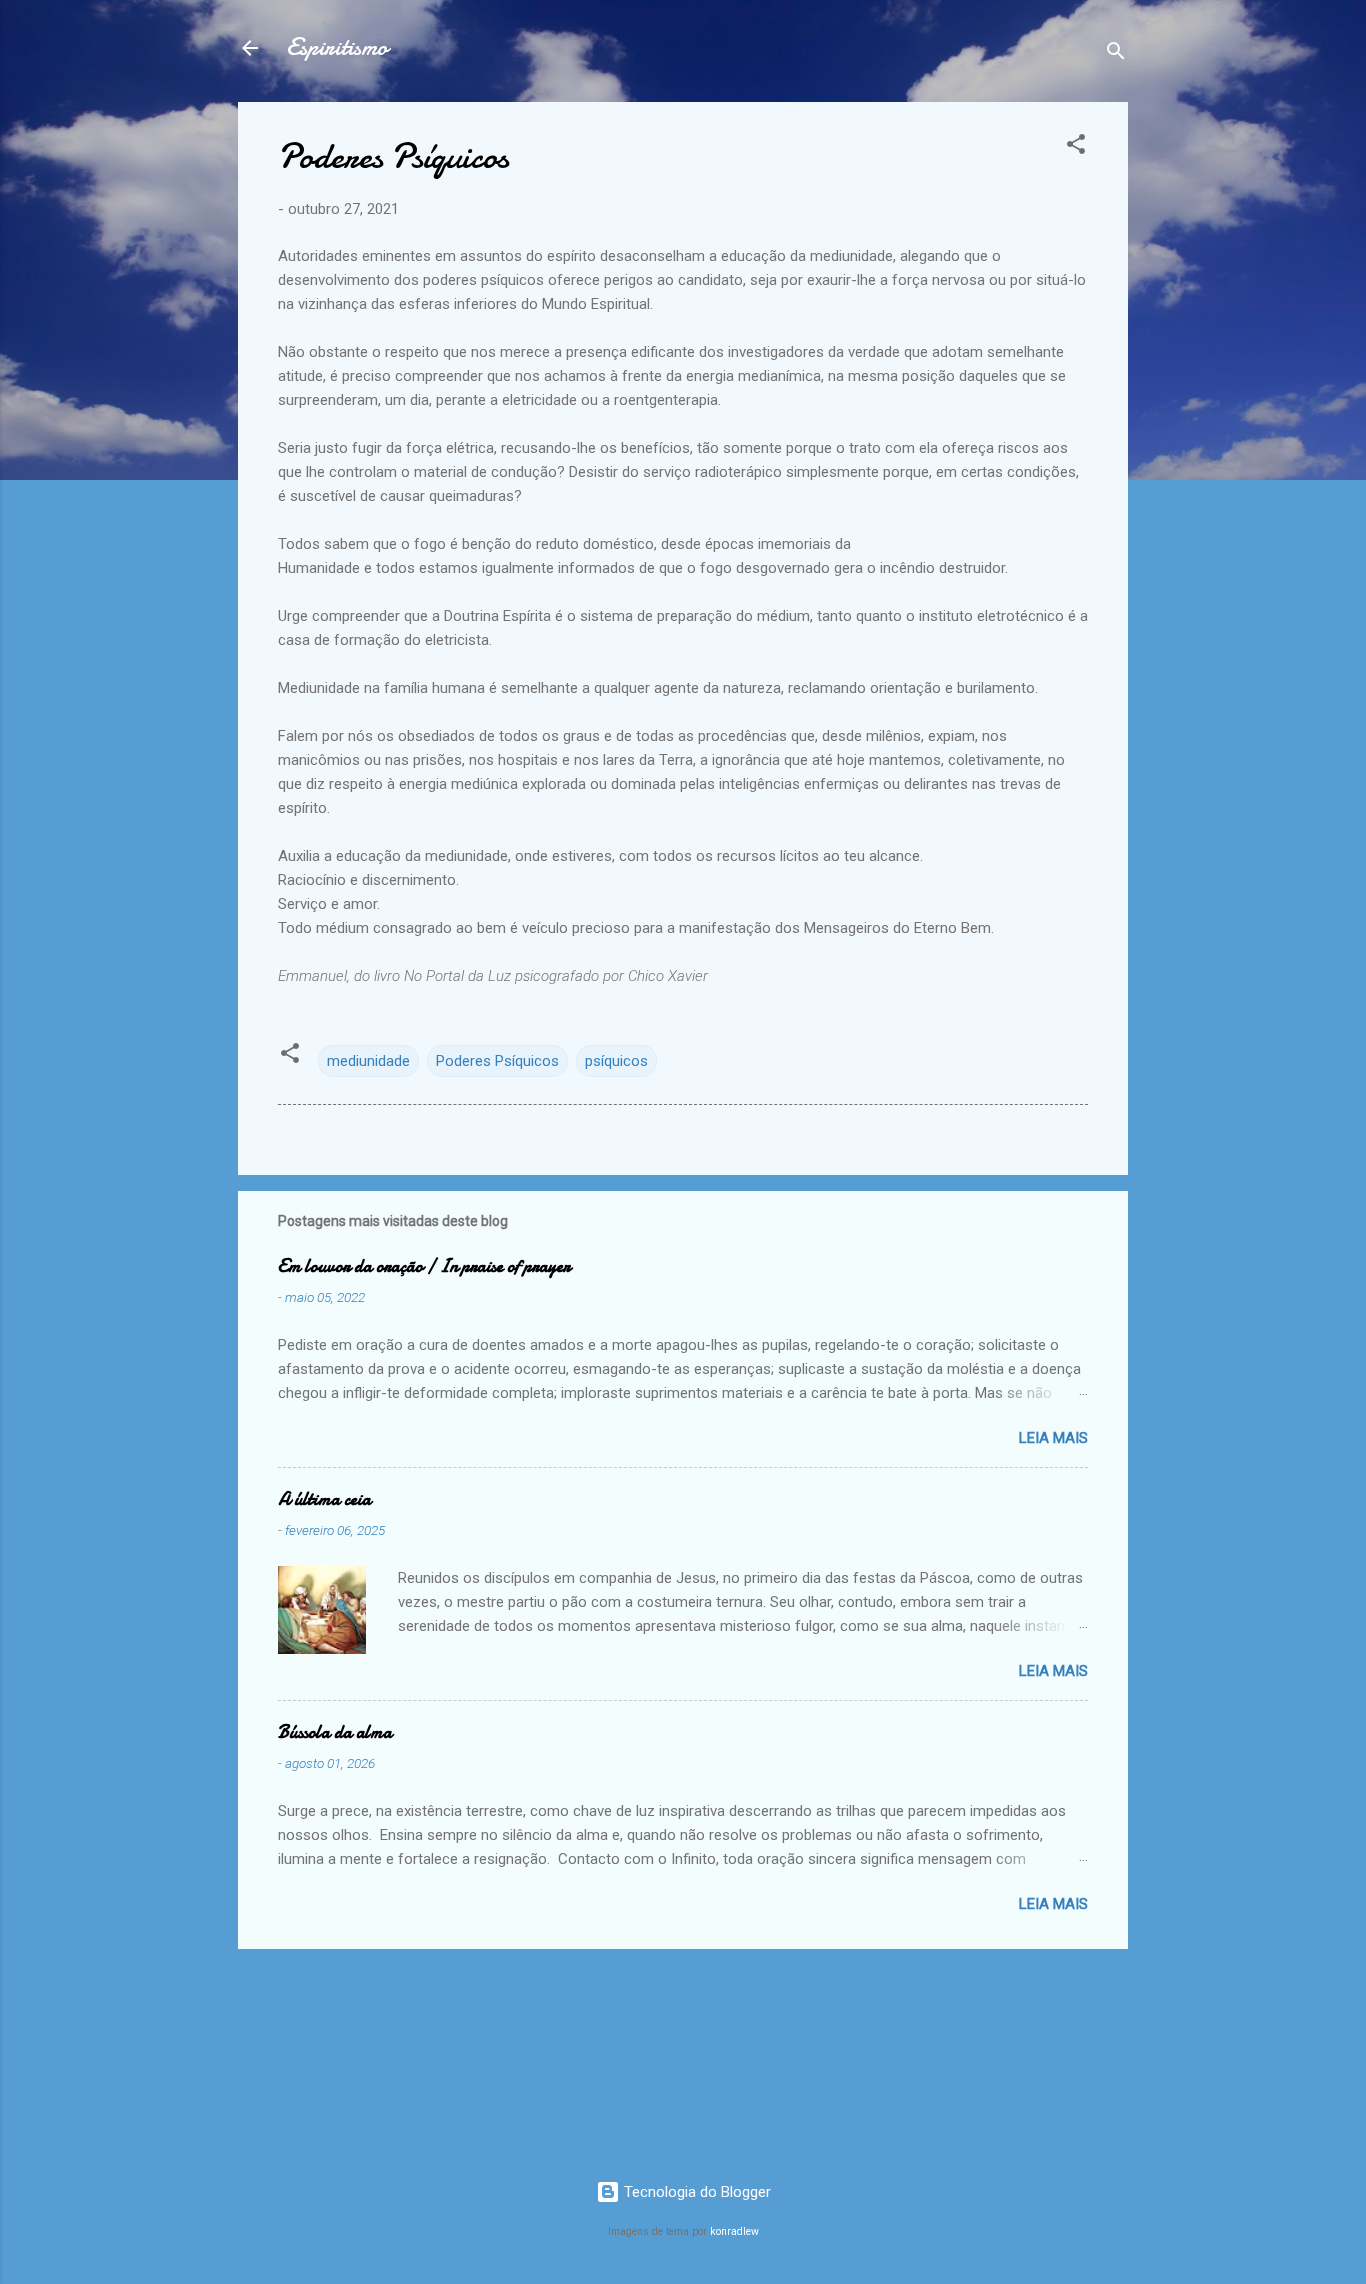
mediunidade (368, 1061)
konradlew (734, 2231)
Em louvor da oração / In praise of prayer (424, 1266)
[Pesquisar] (1116, 54)
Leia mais (1053, 1438)
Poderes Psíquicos (497, 1061)
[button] (1076, 147)
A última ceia (324, 1499)
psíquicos (616, 1061)
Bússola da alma (335, 1732)
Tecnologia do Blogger (695, 2192)
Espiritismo (337, 47)
